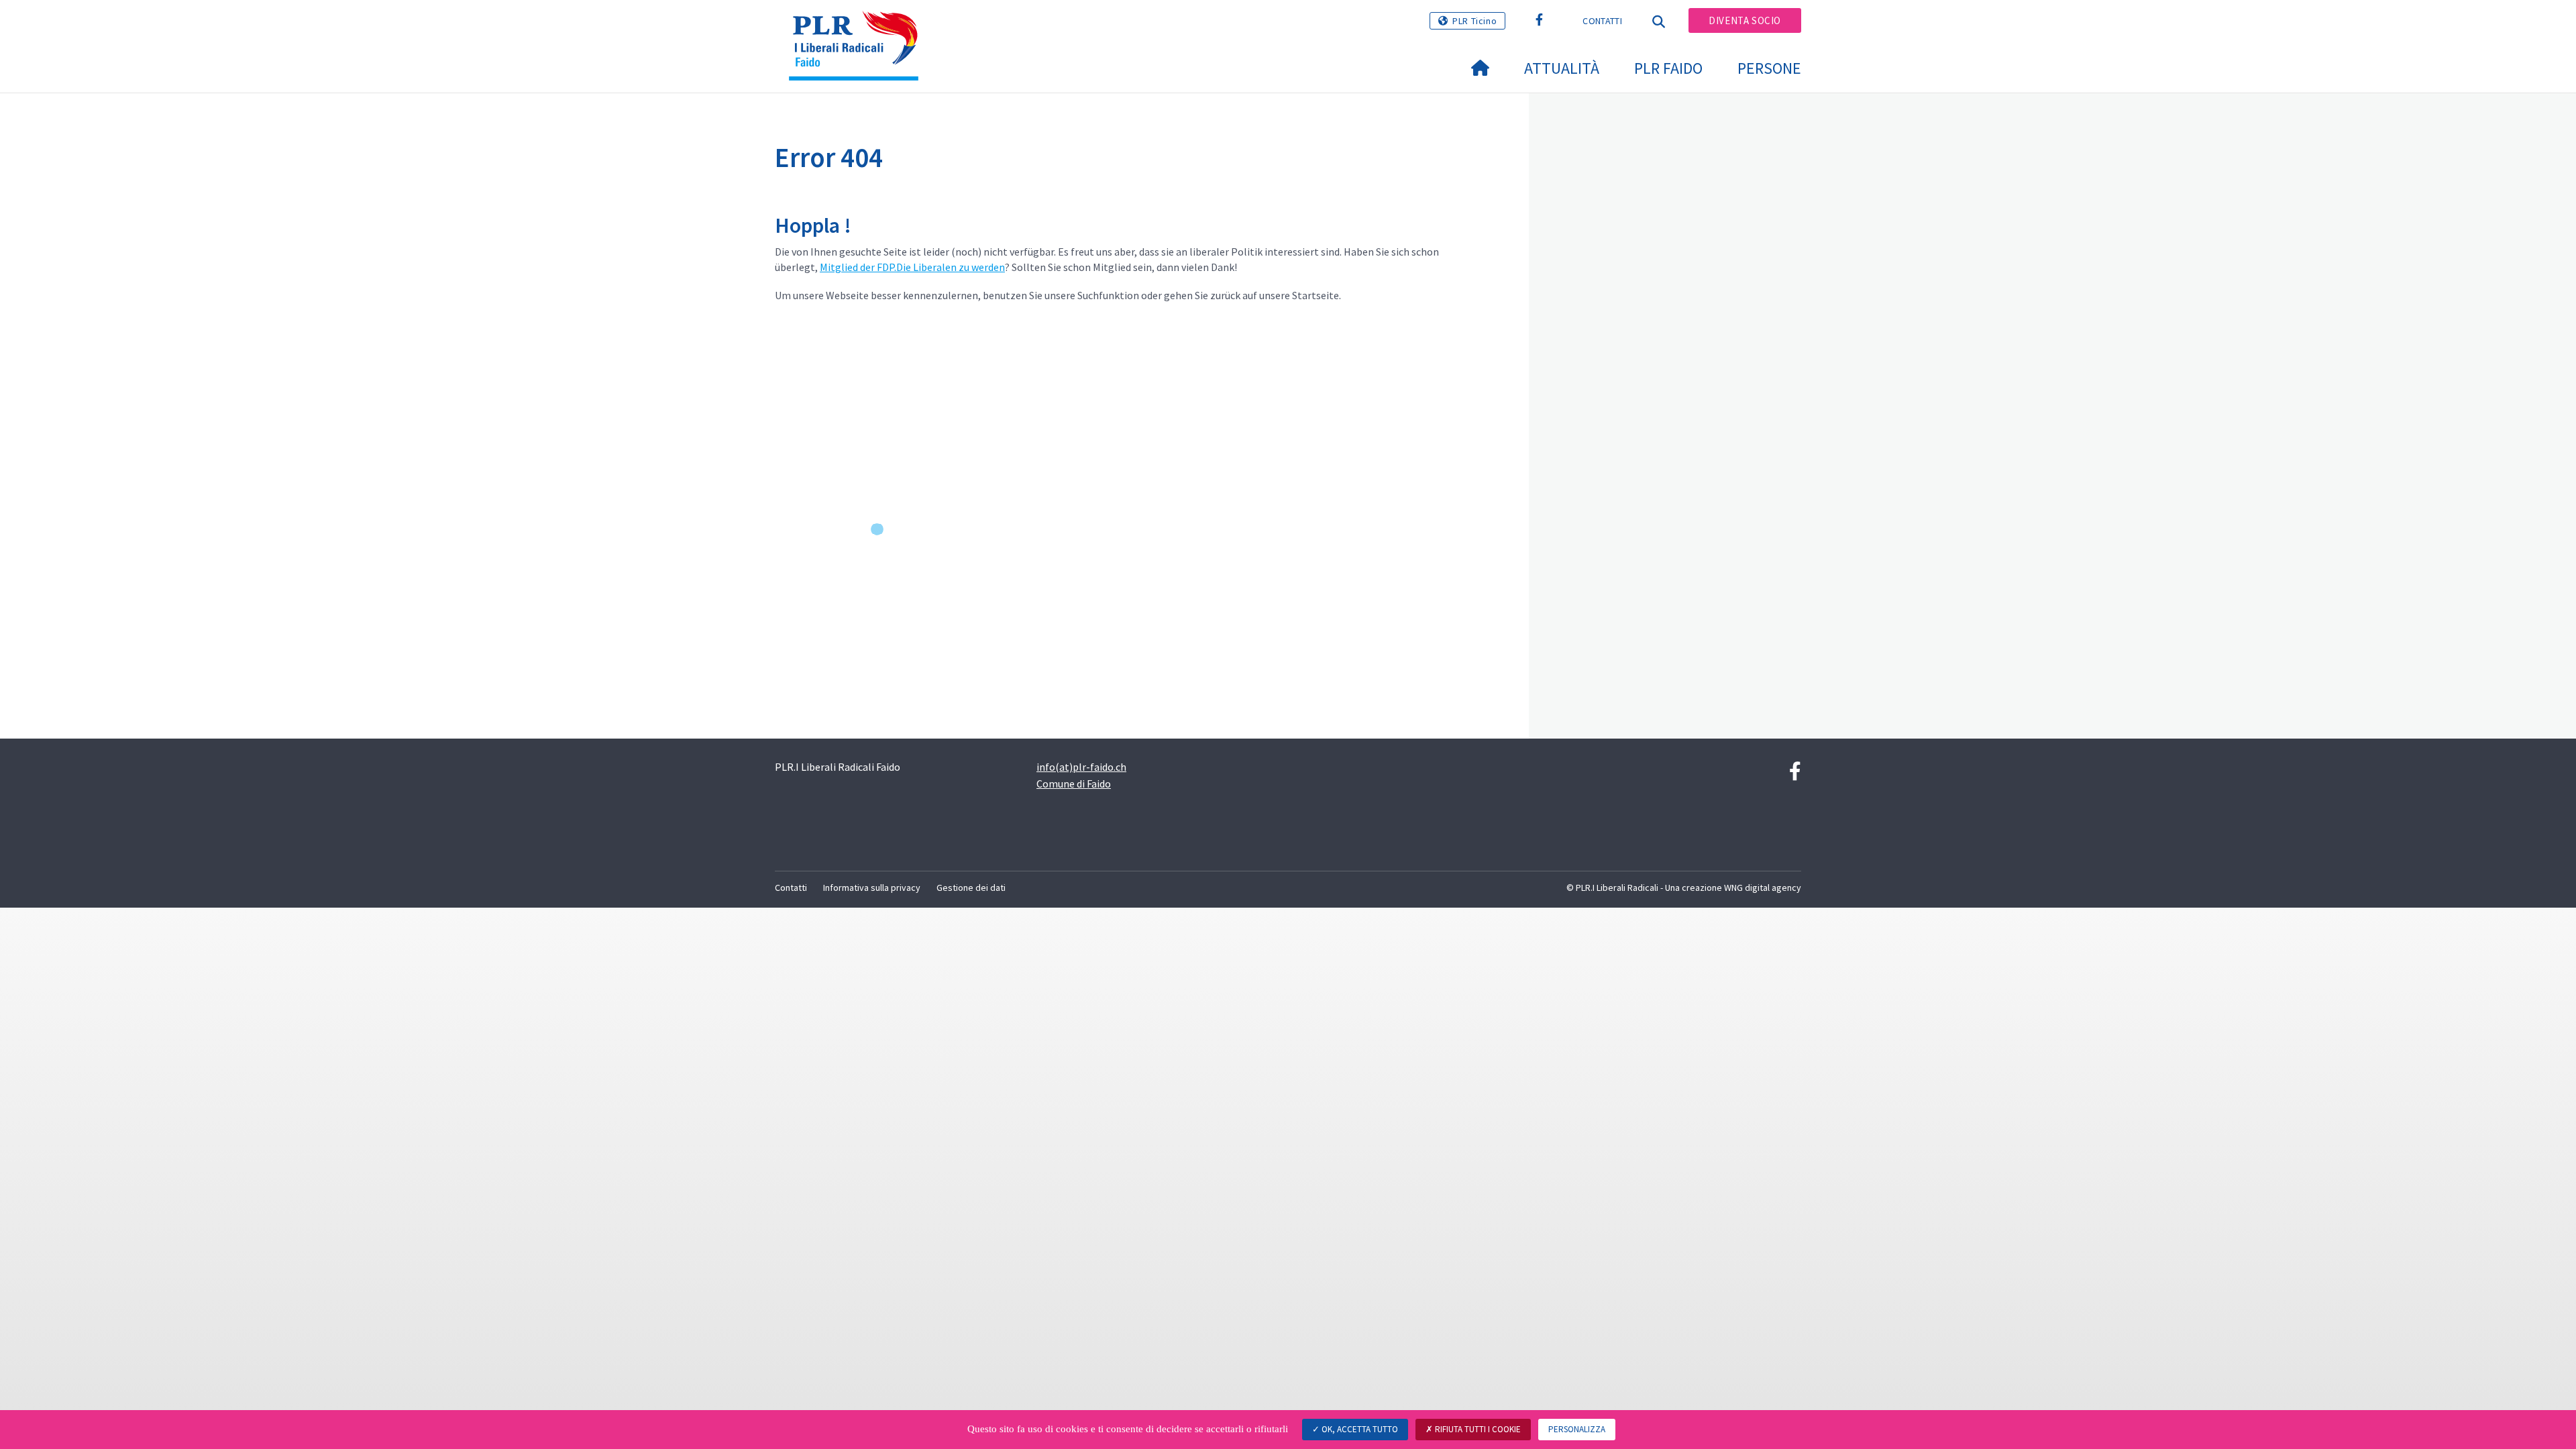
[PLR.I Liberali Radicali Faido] (859, 28)
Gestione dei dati (971, 888)
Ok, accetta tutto (1359, 1429)
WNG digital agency (1763, 888)
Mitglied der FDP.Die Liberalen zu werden (912, 267)
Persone (1769, 68)
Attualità (1562, 68)
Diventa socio (1745, 20)
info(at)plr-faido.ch (1081, 767)
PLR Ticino (1474, 21)
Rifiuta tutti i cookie (1477, 1429)
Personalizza (1577, 1429)
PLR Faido (1668, 68)
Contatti (1602, 21)
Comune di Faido (1074, 784)
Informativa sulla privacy (872, 888)
